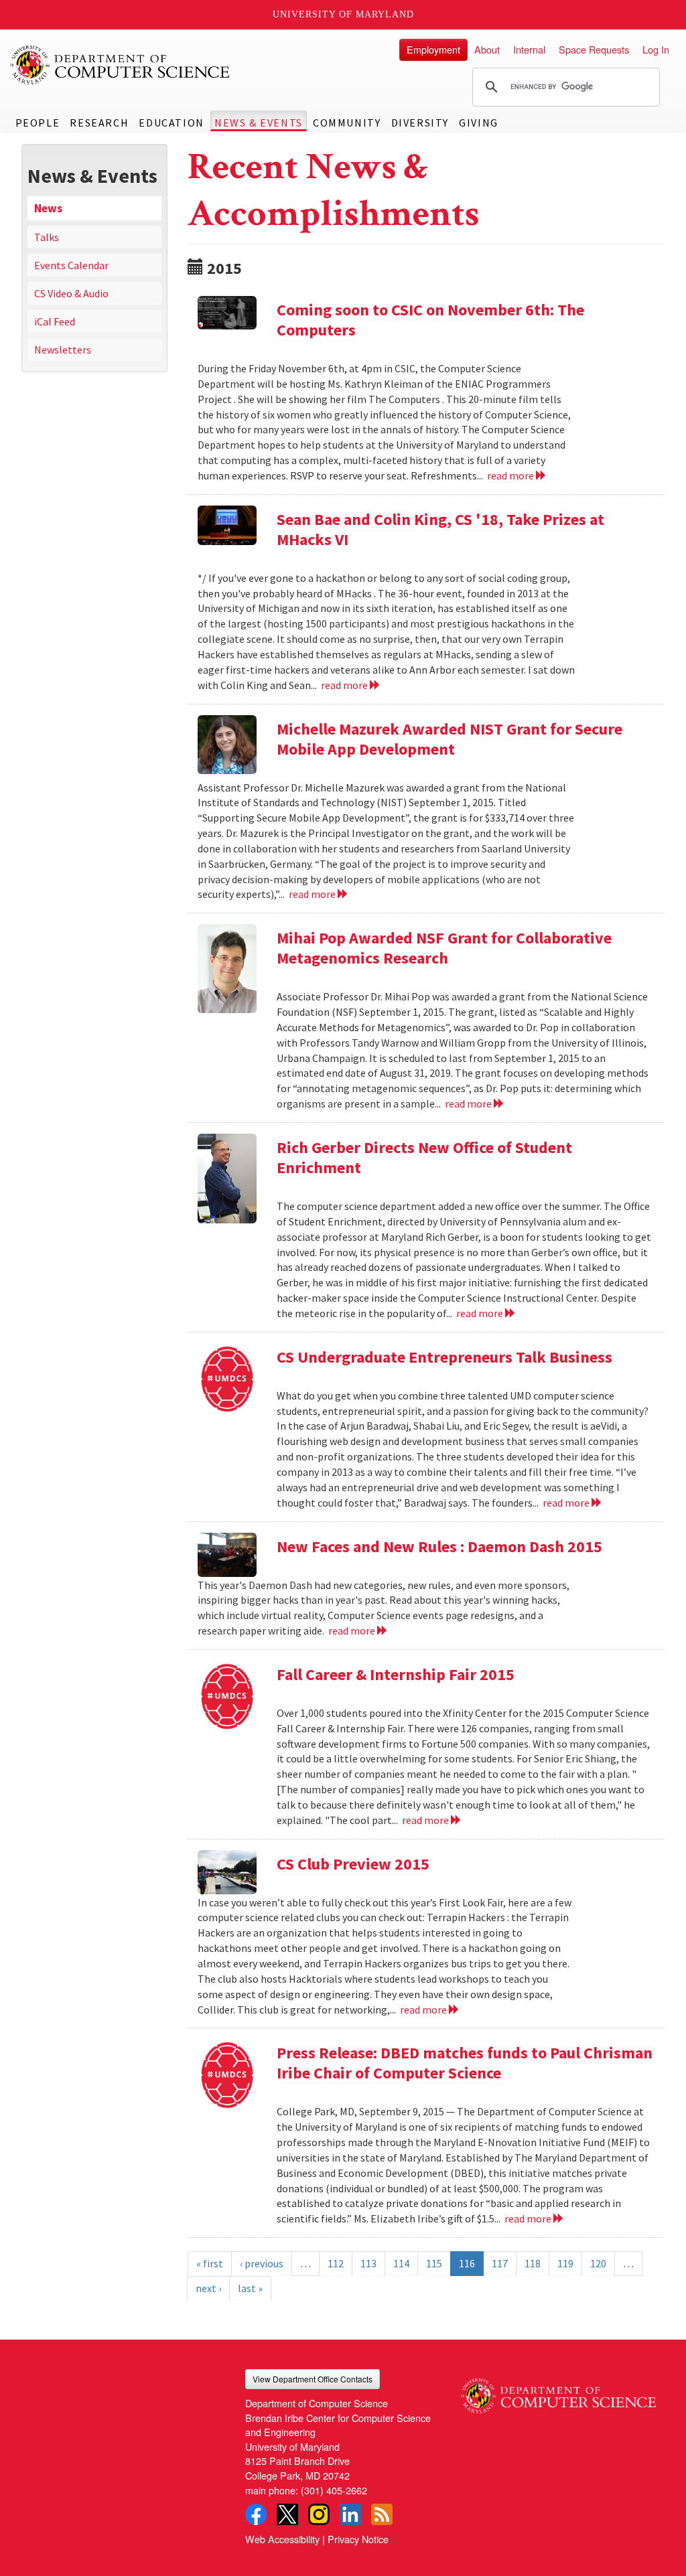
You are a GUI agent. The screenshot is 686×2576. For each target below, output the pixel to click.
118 (533, 2263)
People (38, 123)
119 (565, 2263)
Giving (479, 123)
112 (336, 2263)
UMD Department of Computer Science (121, 65)
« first (210, 2263)
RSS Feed (382, 2514)
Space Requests (594, 49)
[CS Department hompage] (558, 2391)
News (48, 208)
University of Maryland (343, 14)
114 (401, 2263)
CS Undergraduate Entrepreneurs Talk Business (444, 1357)
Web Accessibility (282, 2539)
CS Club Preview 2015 (353, 1864)
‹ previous (262, 2263)
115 (434, 2263)
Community (347, 123)
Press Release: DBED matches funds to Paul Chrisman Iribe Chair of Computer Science (465, 2063)
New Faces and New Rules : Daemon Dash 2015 (439, 1546)
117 (500, 2263)
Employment (433, 49)
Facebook (256, 2514)
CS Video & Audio (71, 293)
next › (208, 2288)
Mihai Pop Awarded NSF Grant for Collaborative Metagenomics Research (444, 948)
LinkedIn (350, 2514)
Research (99, 123)
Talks (47, 237)
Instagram (319, 2514)
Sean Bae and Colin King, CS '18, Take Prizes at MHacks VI (440, 529)
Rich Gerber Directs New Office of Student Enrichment (424, 1157)
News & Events (259, 123)
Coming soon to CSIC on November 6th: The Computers (430, 320)
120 (598, 2263)
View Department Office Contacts (313, 2379)
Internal (529, 49)
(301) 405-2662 (334, 2490)
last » (250, 2288)
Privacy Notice (358, 2539)
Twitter (287, 2514)
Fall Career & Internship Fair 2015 (396, 1674)
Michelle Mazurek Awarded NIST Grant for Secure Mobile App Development (450, 739)
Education (171, 123)
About (487, 49)
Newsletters (63, 350)
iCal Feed (55, 321)
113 (368, 2263)
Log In (656, 49)
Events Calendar (71, 265)
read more (511, 475)
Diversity (420, 123)
